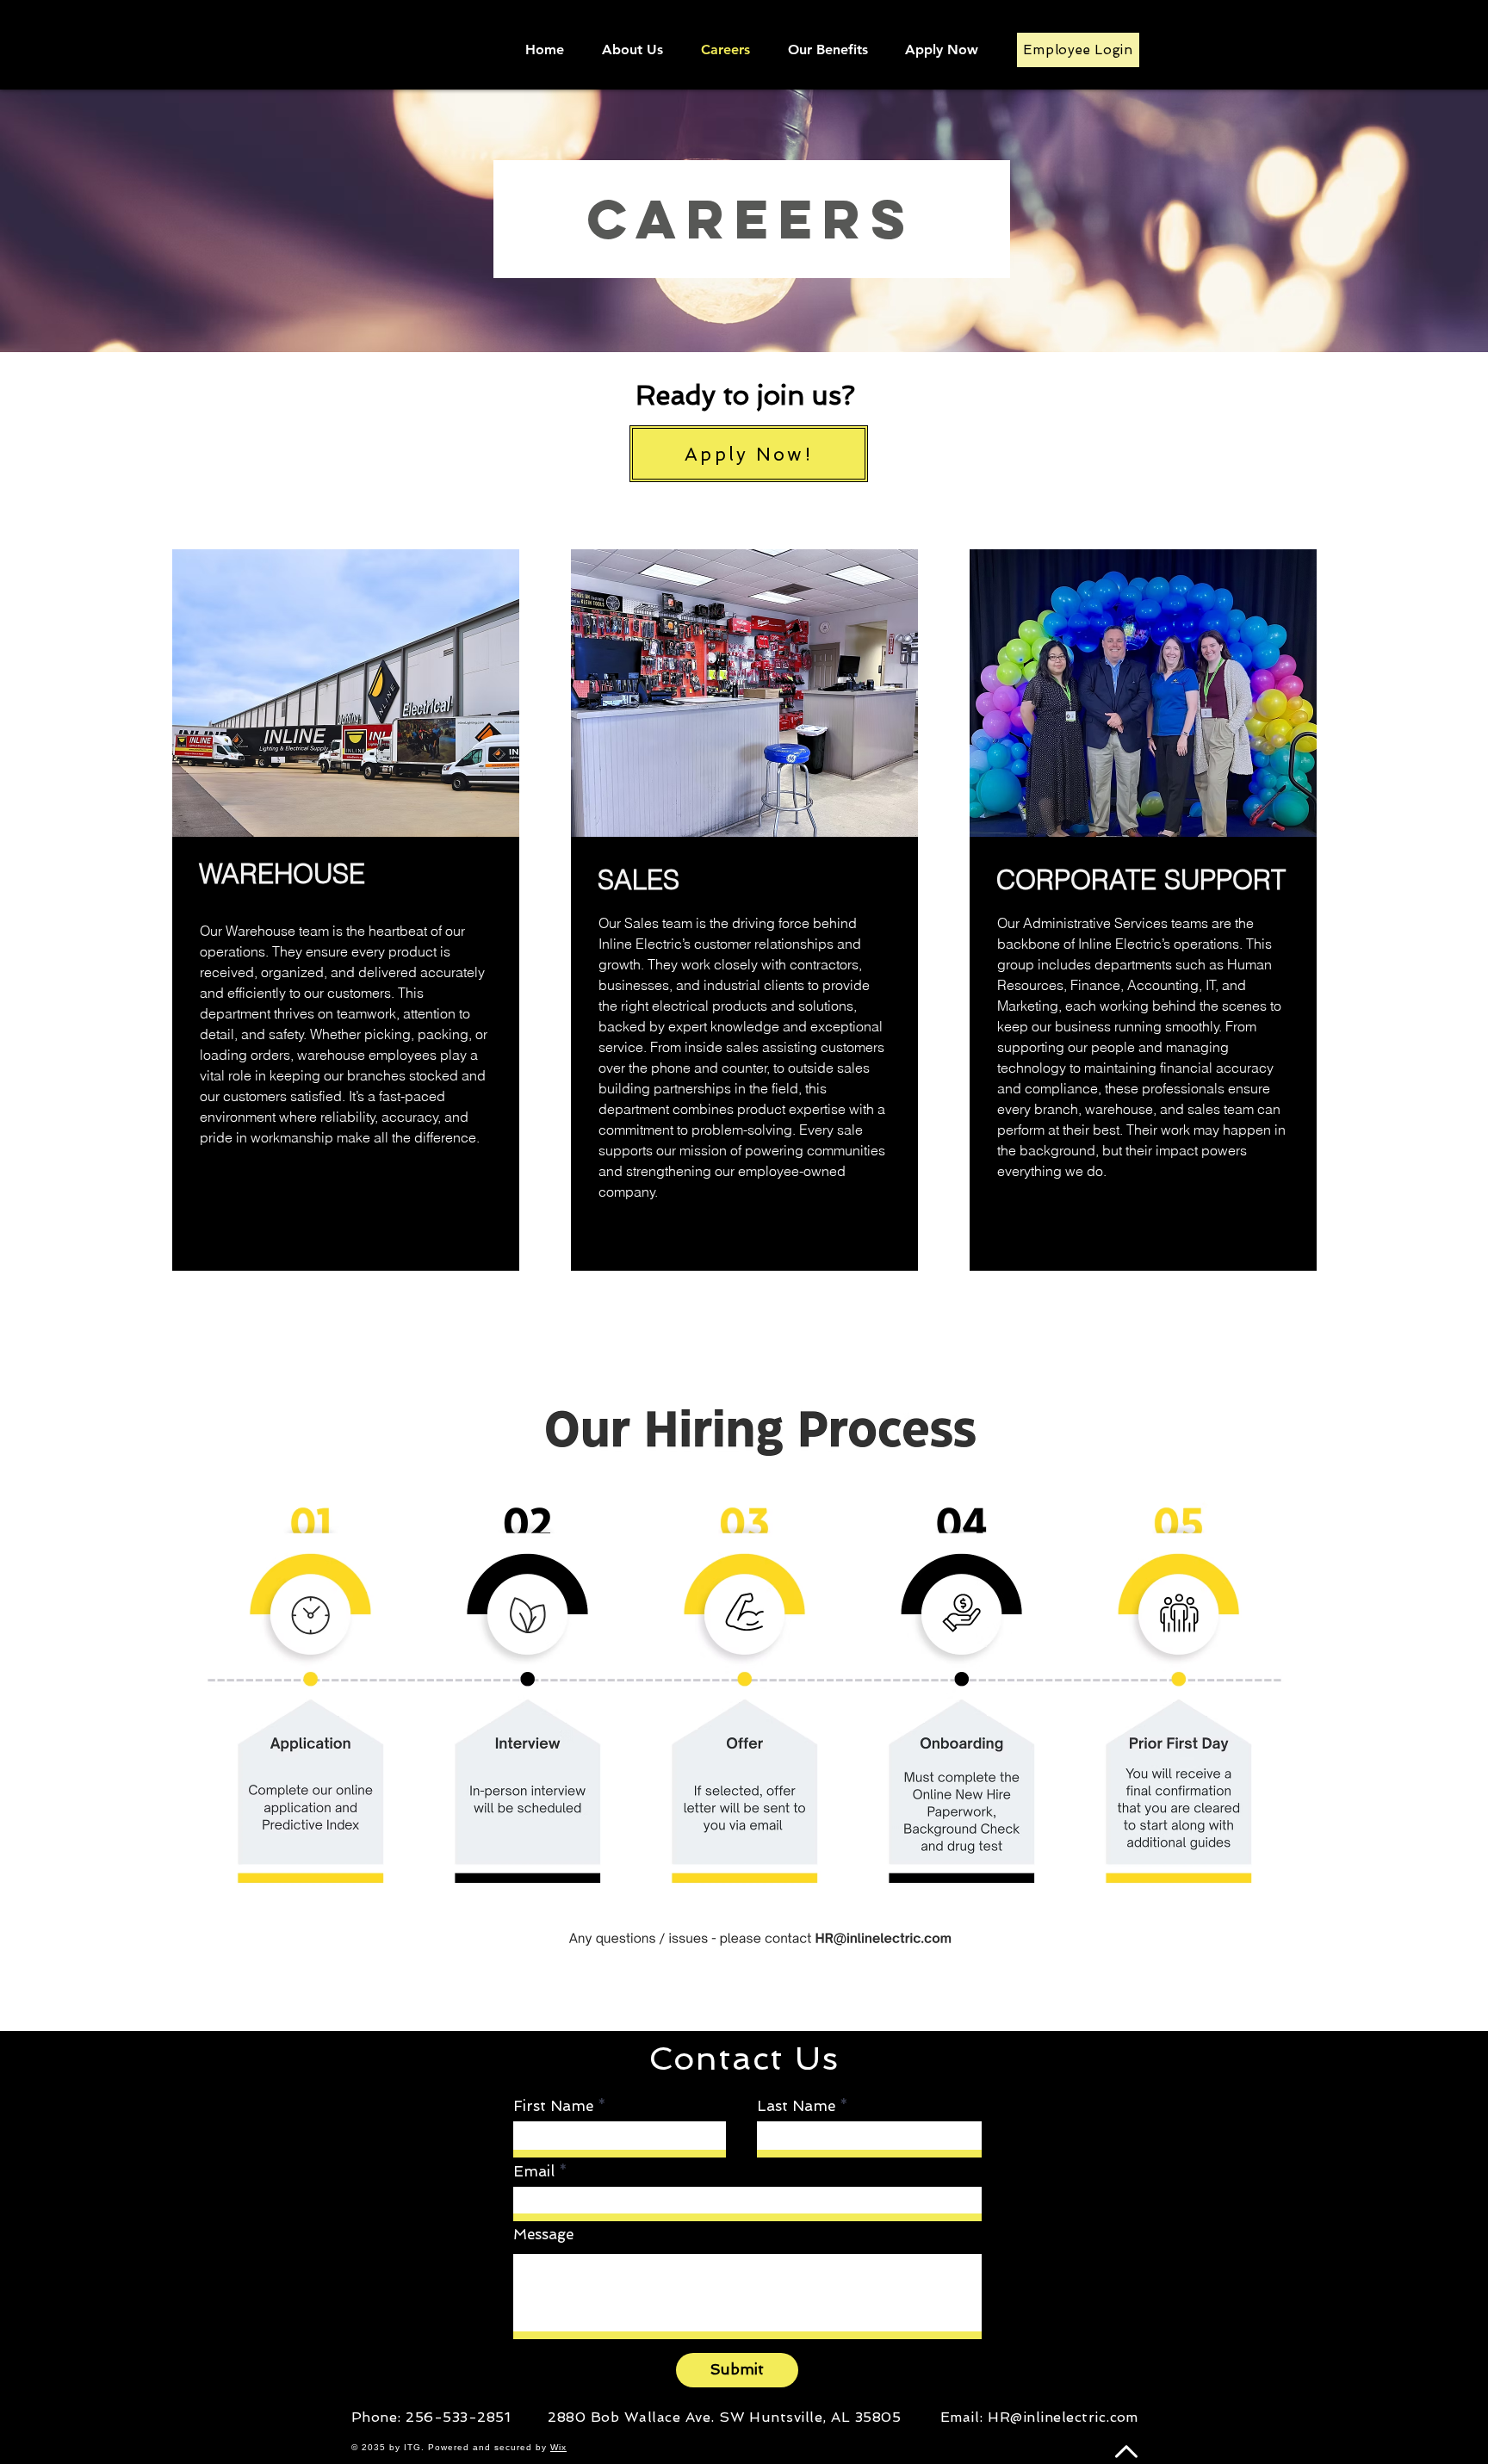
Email (534, 2172)
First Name (553, 2106)
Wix (558, 2447)
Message (543, 2235)
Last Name (796, 2106)
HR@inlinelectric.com (1063, 2417)
